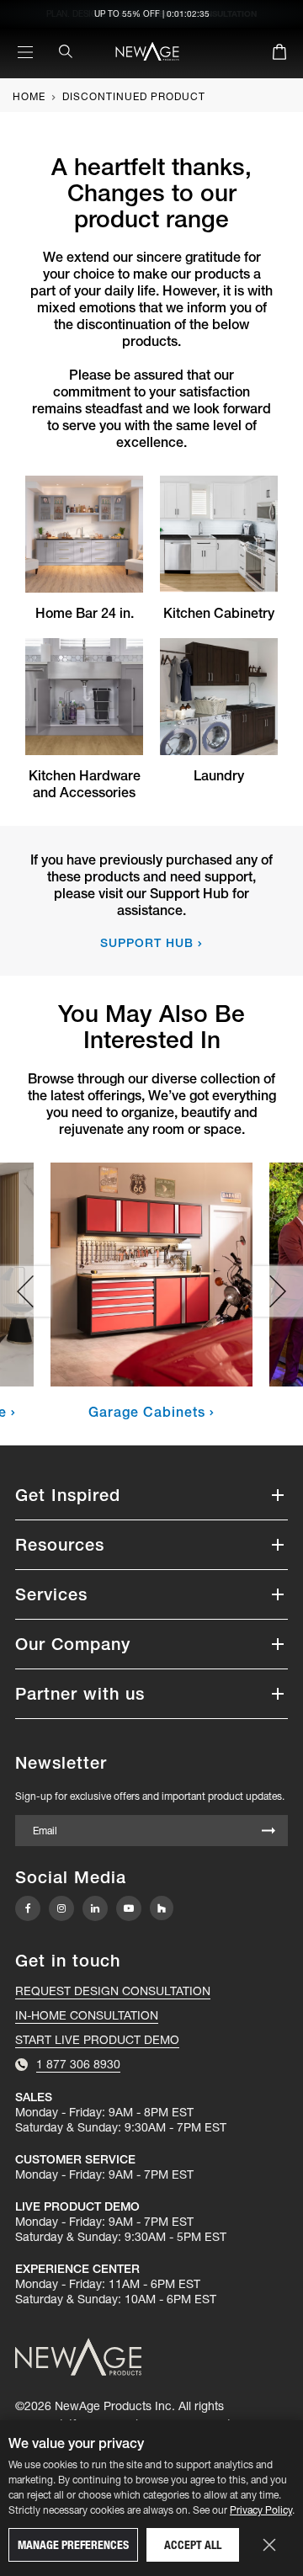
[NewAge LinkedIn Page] (95, 1908)
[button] (151, 1495)
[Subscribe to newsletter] (268, 1832)
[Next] (278, 1291)
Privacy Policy (261, 2510)
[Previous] (25, 1291)
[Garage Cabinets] (151, 1275)
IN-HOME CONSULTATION (87, 2015)
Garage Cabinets (147, 1412)
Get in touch (68, 1961)
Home (29, 96)
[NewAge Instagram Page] (61, 1908)
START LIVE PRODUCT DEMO (97, 2040)
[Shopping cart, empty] (279, 55)
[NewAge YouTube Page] (129, 1908)
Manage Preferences (73, 2545)
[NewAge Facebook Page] (28, 1908)
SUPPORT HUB (147, 943)
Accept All (193, 2545)
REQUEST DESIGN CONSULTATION (113, 1991)
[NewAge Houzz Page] (162, 1908)
